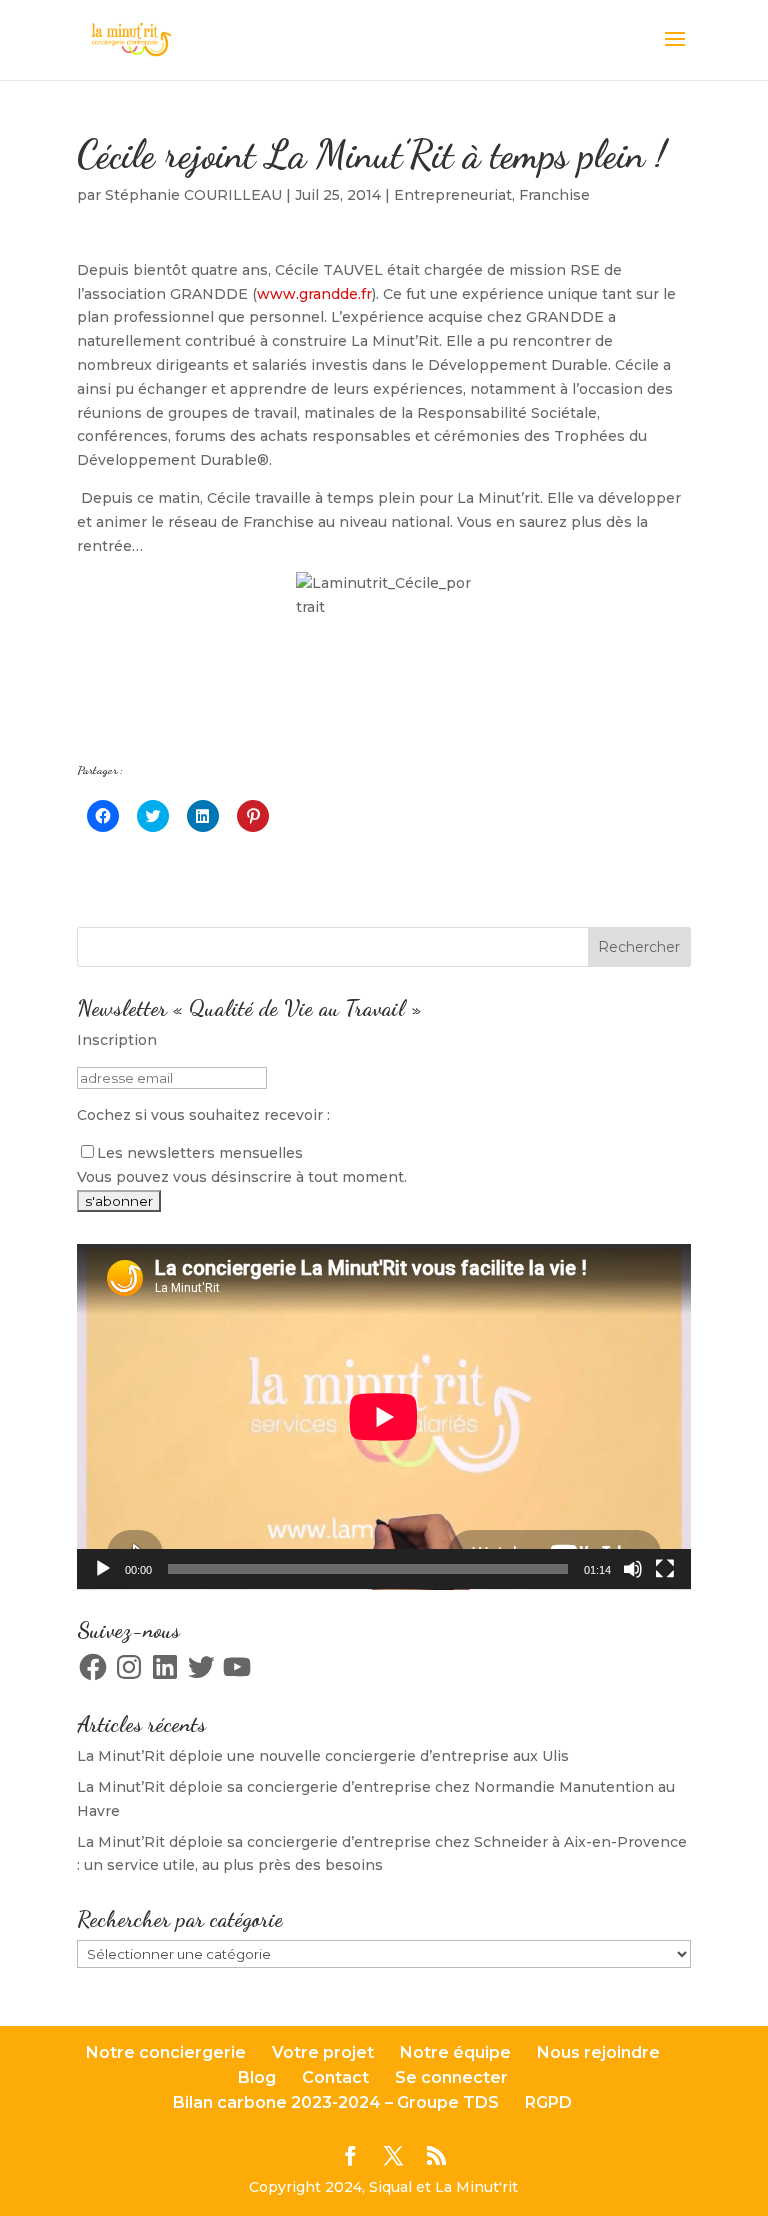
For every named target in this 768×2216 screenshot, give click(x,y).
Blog (257, 2077)
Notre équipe (455, 2052)
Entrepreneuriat (453, 195)
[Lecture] (103, 1569)
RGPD (548, 2102)
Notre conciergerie (166, 2052)
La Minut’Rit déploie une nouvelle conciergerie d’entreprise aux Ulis (323, 1756)
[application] (384, 1417)
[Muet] (633, 1569)
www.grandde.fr (314, 294)
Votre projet (323, 2052)
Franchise (554, 195)
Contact (335, 2077)
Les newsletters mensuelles (200, 1153)
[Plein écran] (665, 1569)
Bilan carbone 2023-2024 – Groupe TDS (336, 2102)
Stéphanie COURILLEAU (193, 195)
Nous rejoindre (598, 2052)
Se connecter (451, 2077)
